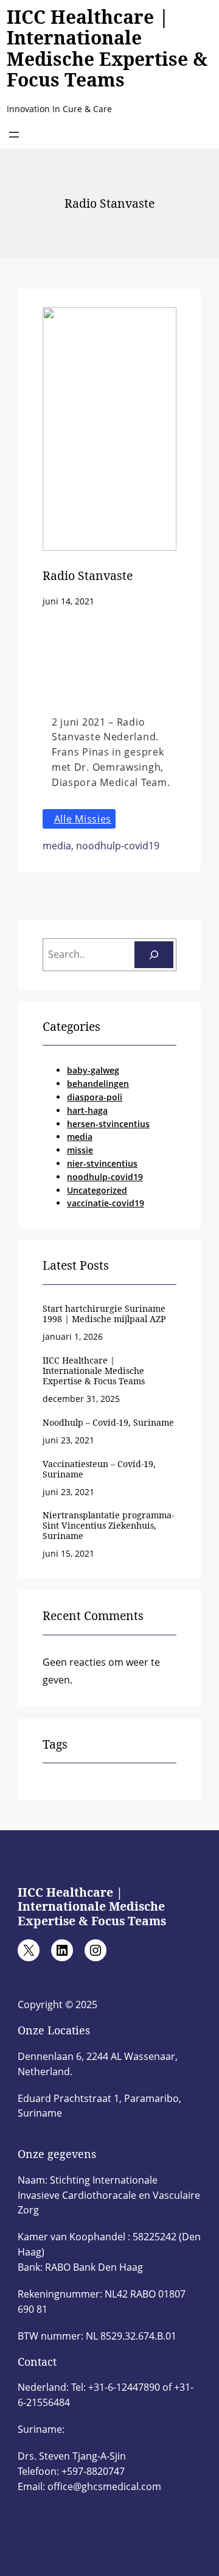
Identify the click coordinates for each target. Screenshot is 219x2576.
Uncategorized (97, 1190)
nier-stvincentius (102, 1163)
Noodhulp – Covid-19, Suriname (108, 1422)
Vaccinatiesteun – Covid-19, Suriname (99, 1469)
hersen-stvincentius (108, 1124)
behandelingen (98, 1084)
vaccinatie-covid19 (106, 1203)
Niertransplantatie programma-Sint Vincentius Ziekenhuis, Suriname (108, 1525)
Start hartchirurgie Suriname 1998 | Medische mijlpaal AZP (104, 1314)
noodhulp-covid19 (118, 846)
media (57, 846)
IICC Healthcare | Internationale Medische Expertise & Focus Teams (107, 48)
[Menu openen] (14, 135)
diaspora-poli (95, 1097)
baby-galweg (93, 1070)
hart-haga (87, 1110)
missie (80, 1150)
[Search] (154, 955)
